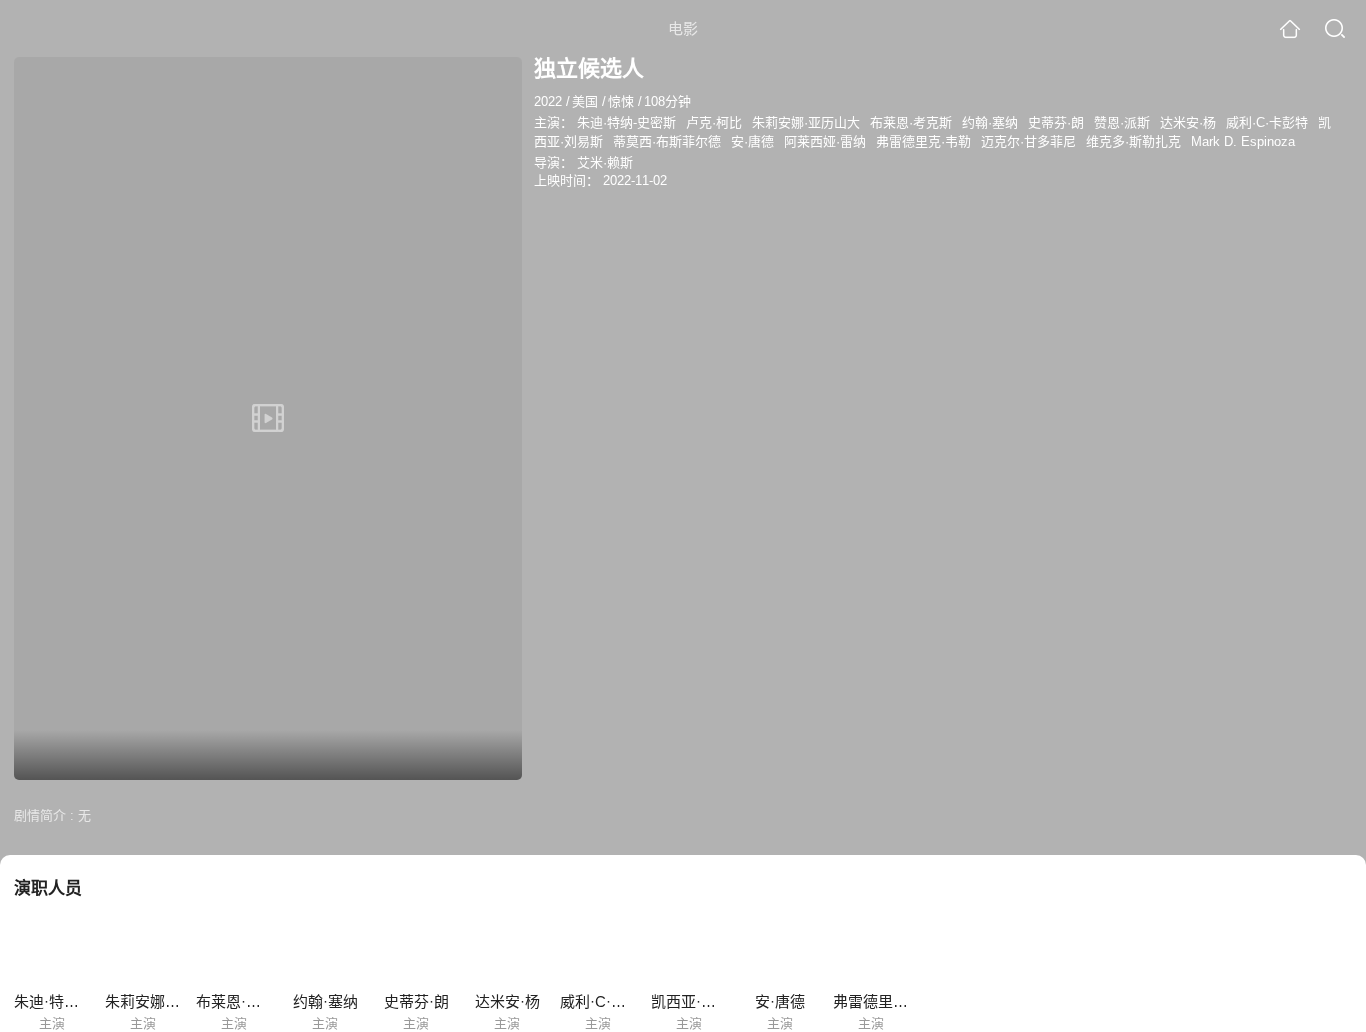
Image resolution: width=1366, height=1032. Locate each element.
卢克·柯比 (714, 122)
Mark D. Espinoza (1243, 141)
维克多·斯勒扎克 (1133, 141)
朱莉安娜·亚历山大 (806, 122)
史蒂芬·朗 (1056, 122)
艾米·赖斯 (605, 162)
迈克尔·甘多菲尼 (1028, 141)
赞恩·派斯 (1122, 122)
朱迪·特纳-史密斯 (626, 122)
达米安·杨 (1188, 122)
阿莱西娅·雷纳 (825, 141)
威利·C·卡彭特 (1267, 122)
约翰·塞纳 (990, 122)
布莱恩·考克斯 (911, 122)
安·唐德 (752, 141)
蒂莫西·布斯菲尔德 (667, 141)
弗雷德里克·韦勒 (923, 141)
